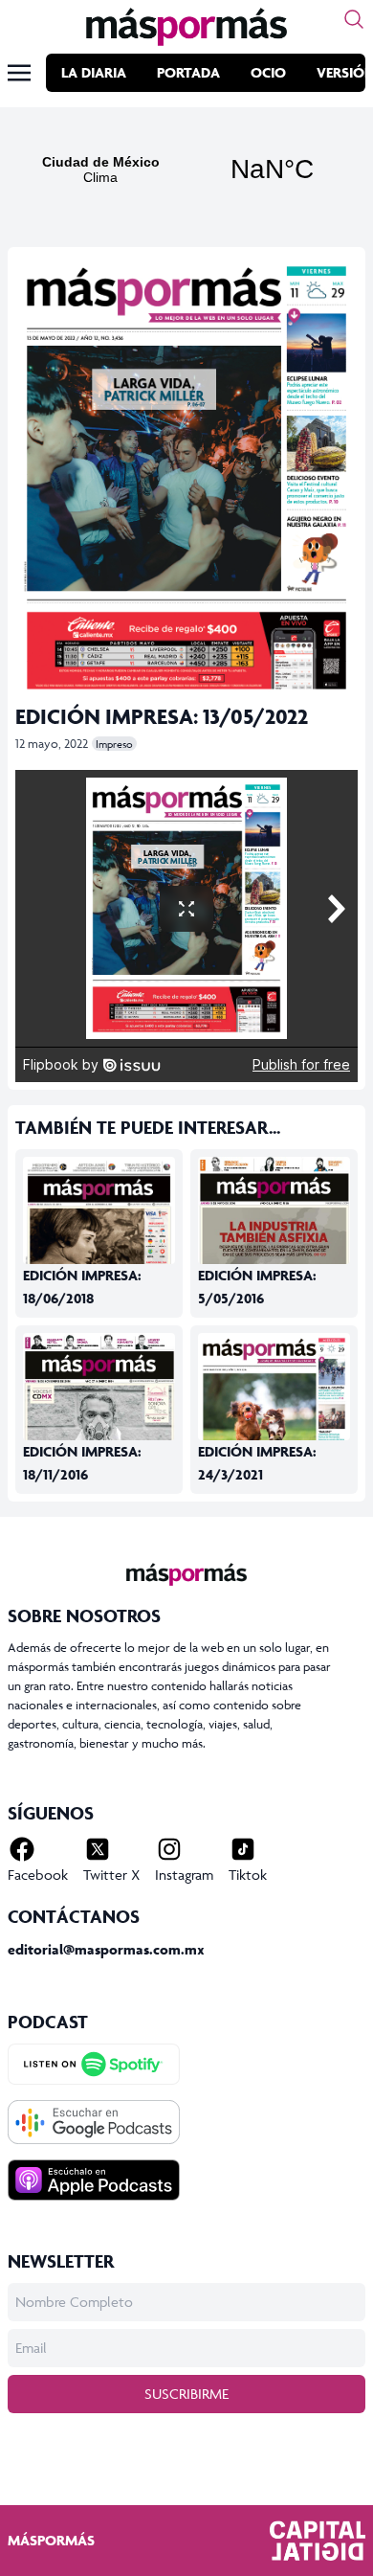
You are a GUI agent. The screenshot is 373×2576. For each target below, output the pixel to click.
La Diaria (94, 72)
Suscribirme (186, 2394)
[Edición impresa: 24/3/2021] (274, 1432)
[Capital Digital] (318, 2541)
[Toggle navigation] (19, 73)
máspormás (51, 2540)
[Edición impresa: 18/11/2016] (99, 1433)
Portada (188, 72)
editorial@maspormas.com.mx (106, 1949)
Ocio (268, 72)
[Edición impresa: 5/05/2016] (274, 1256)
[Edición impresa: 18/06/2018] (99, 1256)
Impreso (114, 744)
